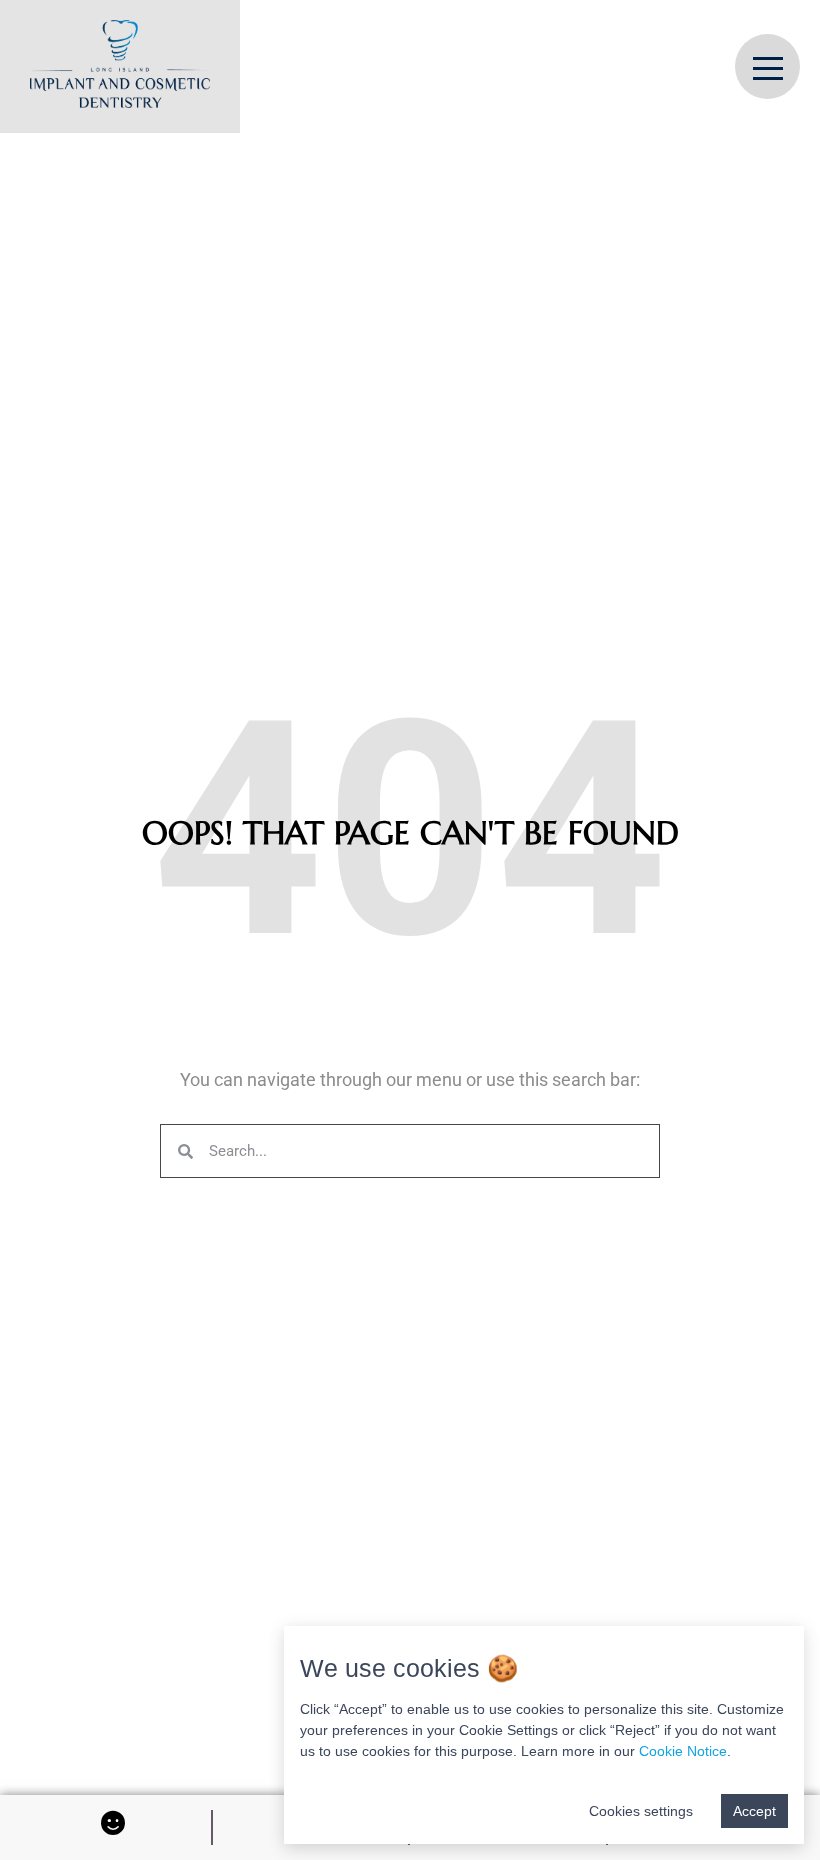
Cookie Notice (683, 1751)
